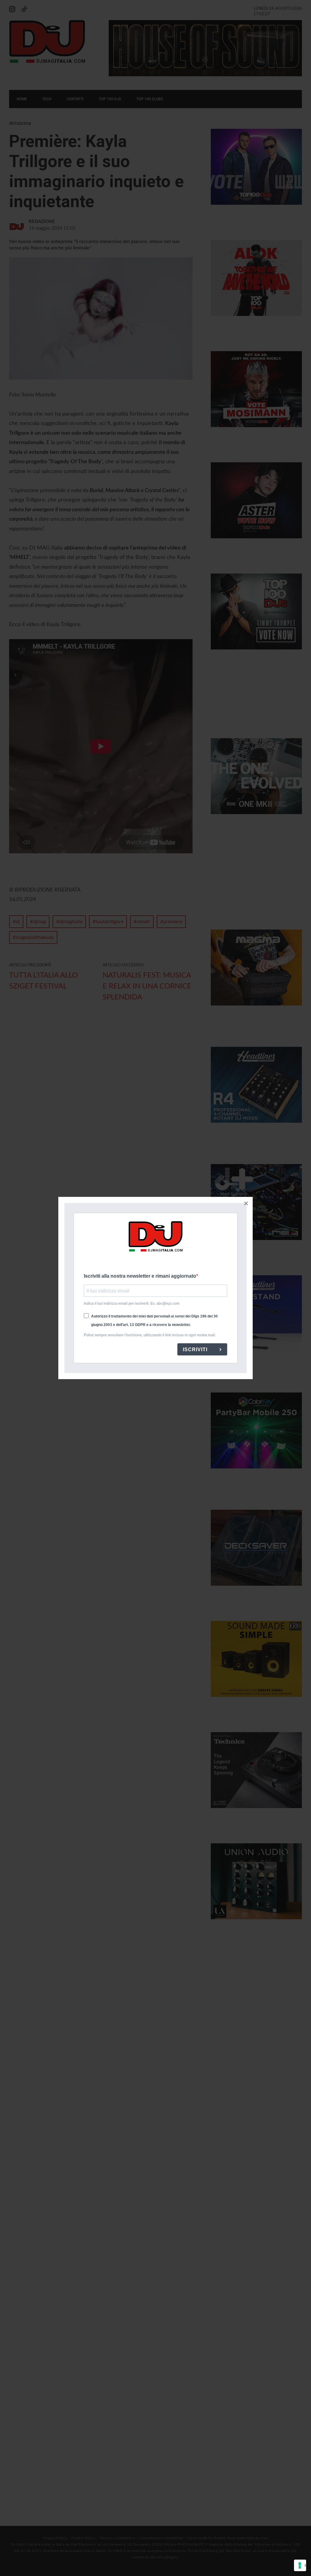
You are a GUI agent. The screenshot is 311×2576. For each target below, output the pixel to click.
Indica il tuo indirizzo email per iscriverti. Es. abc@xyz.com (132, 1303)
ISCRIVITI (196, 1350)
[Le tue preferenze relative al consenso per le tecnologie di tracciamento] (300, 2565)
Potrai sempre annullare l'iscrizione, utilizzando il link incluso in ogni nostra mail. (150, 1335)
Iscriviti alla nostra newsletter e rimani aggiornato (140, 1276)
